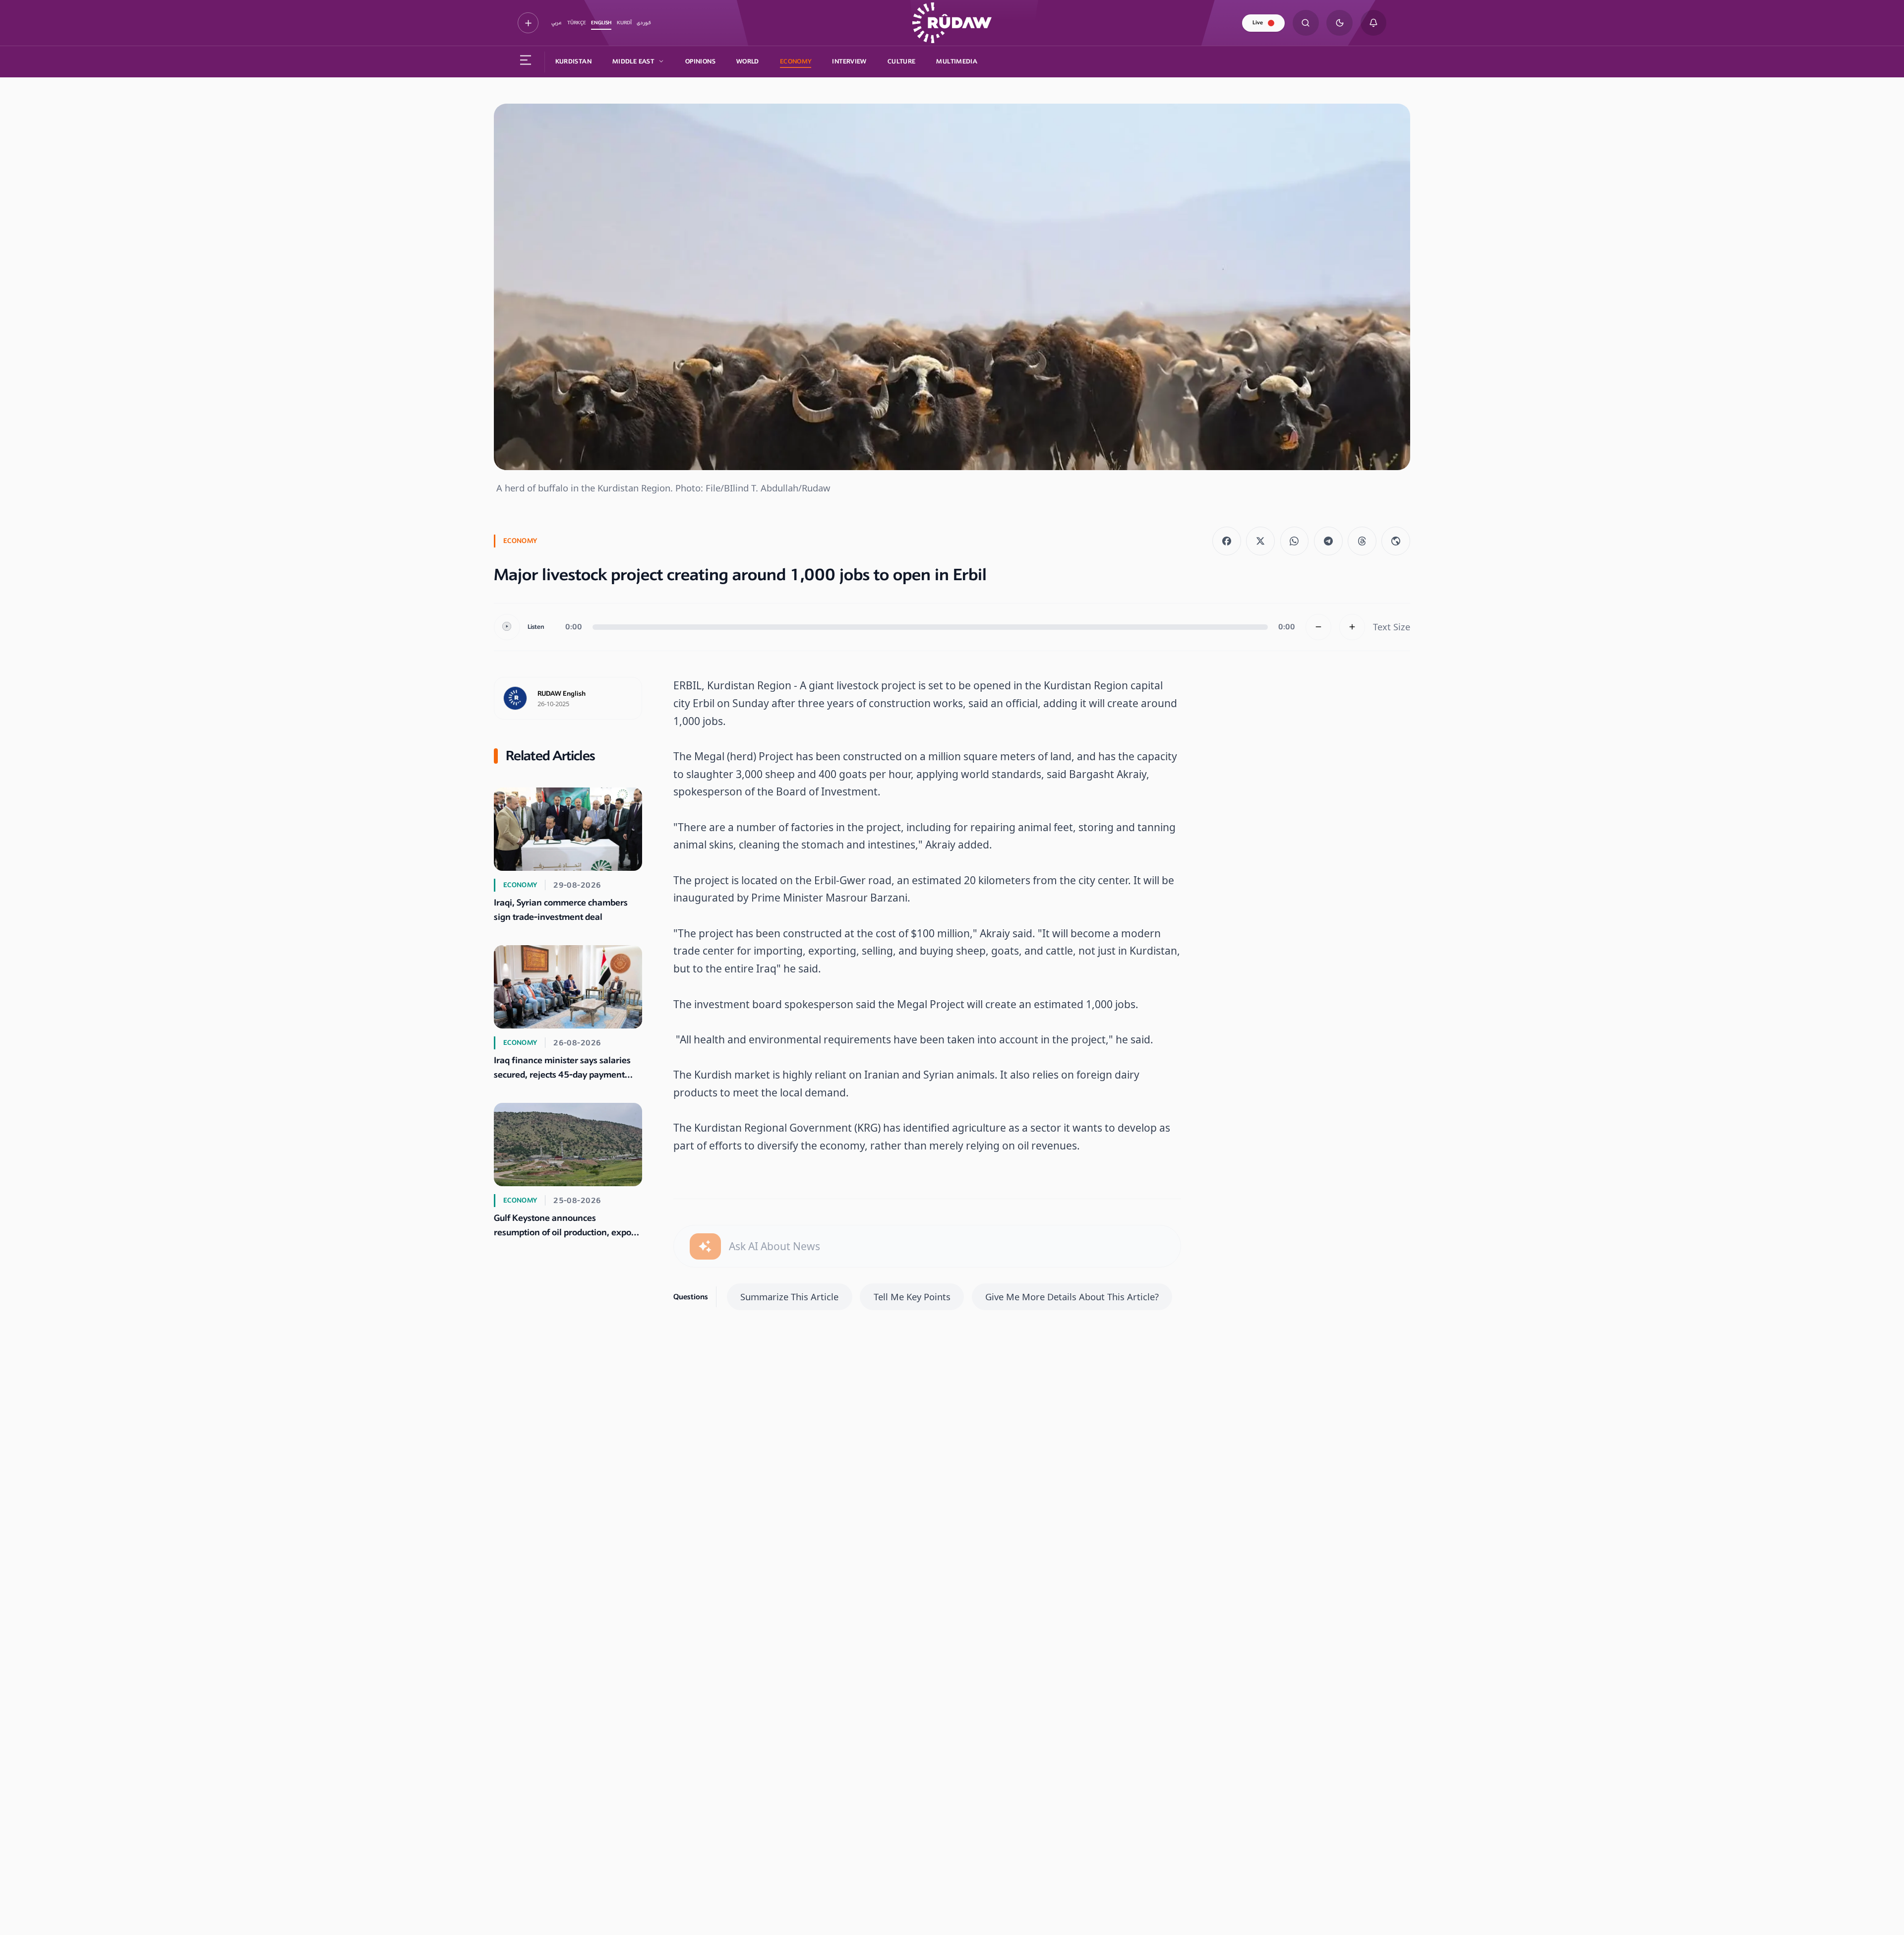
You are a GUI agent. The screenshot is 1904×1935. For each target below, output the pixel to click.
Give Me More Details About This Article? (1072, 1297)
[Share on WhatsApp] (1295, 541)
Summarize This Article (789, 1297)
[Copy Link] (1396, 541)
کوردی (644, 23)
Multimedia (957, 61)
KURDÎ (624, 23)
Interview (849, 61)
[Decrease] (1319, 627)
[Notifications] (1374, 23)
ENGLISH (601, 23)
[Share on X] (1260, 541)
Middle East (633, 61)
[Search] (1306, 23)
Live (1258, 23)
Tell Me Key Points (912, 1297)
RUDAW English (562, 694)
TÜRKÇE (577, 23)
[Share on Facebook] (1227, 541)
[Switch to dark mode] (1339, 23)
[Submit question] (705, 1246)
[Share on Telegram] (1328, 541)
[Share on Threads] (1362, 541)
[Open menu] (526, 62)
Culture (902, 61)
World (748, 61)
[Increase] (1352, 627)
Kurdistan (573, 61)
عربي (557, 23)
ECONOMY (796, 61)
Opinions (700, 61)
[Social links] (528, 23)
